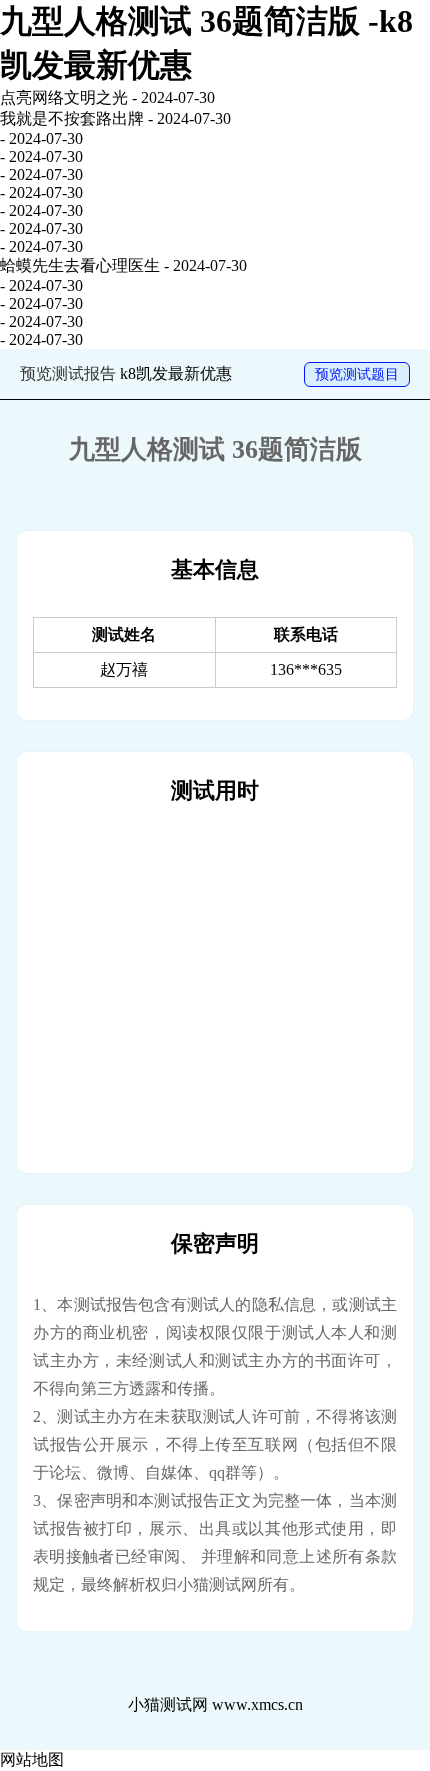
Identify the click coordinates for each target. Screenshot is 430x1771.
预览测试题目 (357, 374)
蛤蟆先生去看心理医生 (80, 265)
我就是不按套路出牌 (72, 118)
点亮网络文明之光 (64, 97)
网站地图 (32, 1759)
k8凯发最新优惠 (176, 373)
